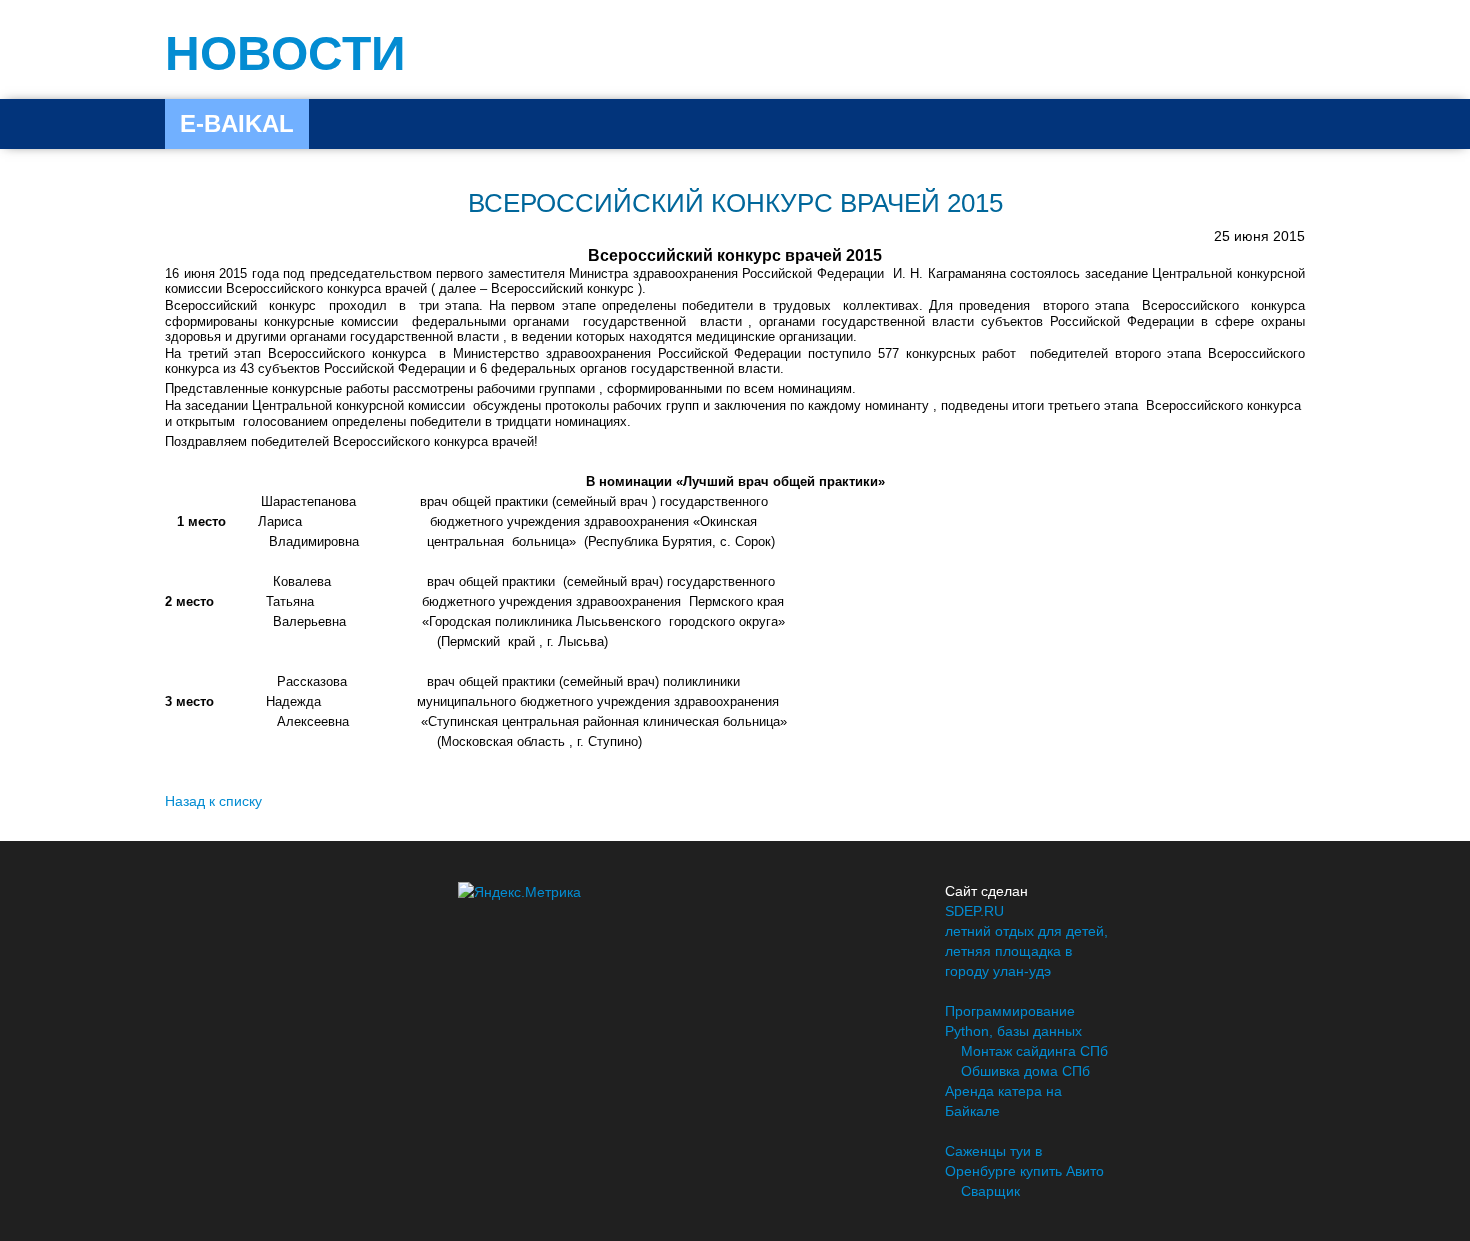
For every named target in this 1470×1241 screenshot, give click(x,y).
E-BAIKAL (237, 123)
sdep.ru (974, 911)
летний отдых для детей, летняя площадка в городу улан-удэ (1026, 951)
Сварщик (990, 1191)
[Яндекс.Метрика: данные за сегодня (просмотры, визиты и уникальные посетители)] (519, 892)
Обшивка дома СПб (1025, 1071)
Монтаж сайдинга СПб (1034, 1051)
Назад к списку (213, 801)
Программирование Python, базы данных (1013, 1021)
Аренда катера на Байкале (1003, 1101)
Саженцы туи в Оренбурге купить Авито (1024, 1161)
